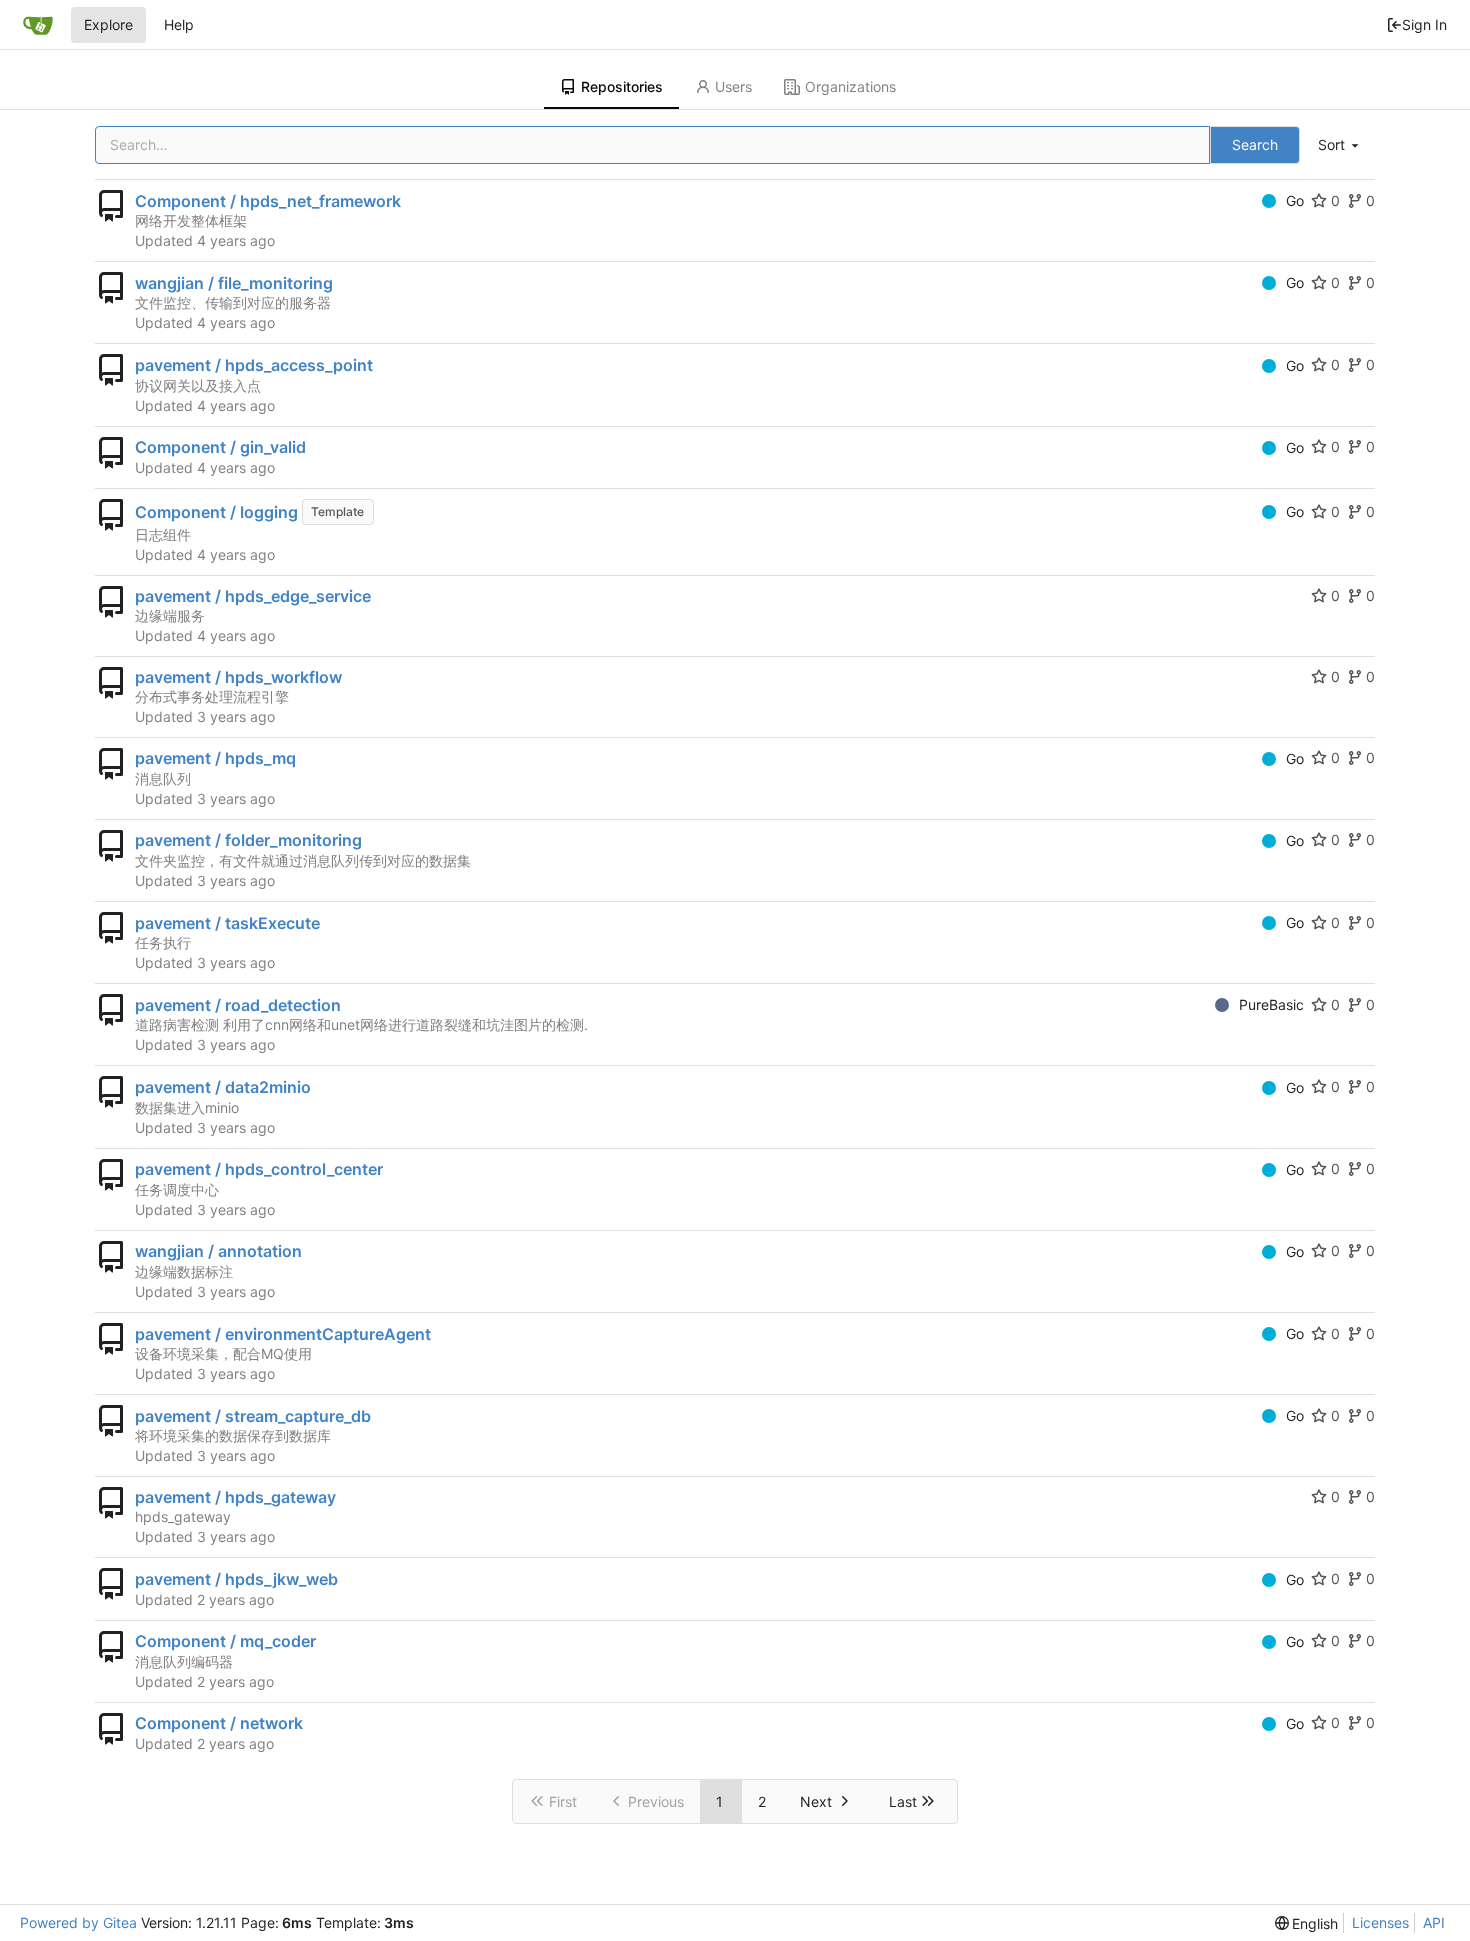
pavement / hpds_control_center (259, 1169)
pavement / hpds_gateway (235, 1497)
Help (179, 24)
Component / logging (216, 512)
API (1434, 1922)
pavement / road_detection (238, 1005)
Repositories (622, 86)
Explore (108, 24)
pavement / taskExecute (227, 923)
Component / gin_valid (220, 447)
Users (733, 86)
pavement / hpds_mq (215, 758)
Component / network (219, 1723)
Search (1255, 144)
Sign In (1424, 24)
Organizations (850, 86)
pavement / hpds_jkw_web (236, 1579)
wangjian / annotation (218, 1251)
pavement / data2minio (223, 1087)
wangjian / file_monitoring (234, 283)
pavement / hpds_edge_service (253, 596)
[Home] (38, 25)
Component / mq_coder (225, 1641)
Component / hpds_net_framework (268, 201)
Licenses (1380, 1922)
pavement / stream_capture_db (253, 1416)
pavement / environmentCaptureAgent (283, 1334)
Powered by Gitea (78, 1922)
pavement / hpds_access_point (254, 365)
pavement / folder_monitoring (248, 840)
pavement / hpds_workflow (238, 677)
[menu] (1340, 145)
